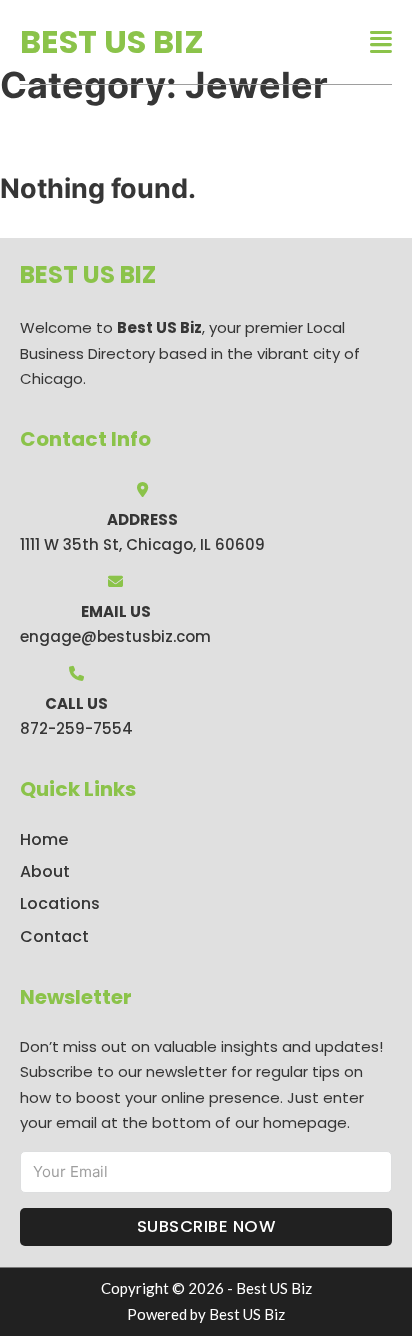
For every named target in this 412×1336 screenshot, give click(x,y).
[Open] (381, 42)
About (45, 871)
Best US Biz (112, 41)
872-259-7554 (76, 728)
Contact (54, 936)
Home (44, 839)
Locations (60, 903)
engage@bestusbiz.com (115, 636)
